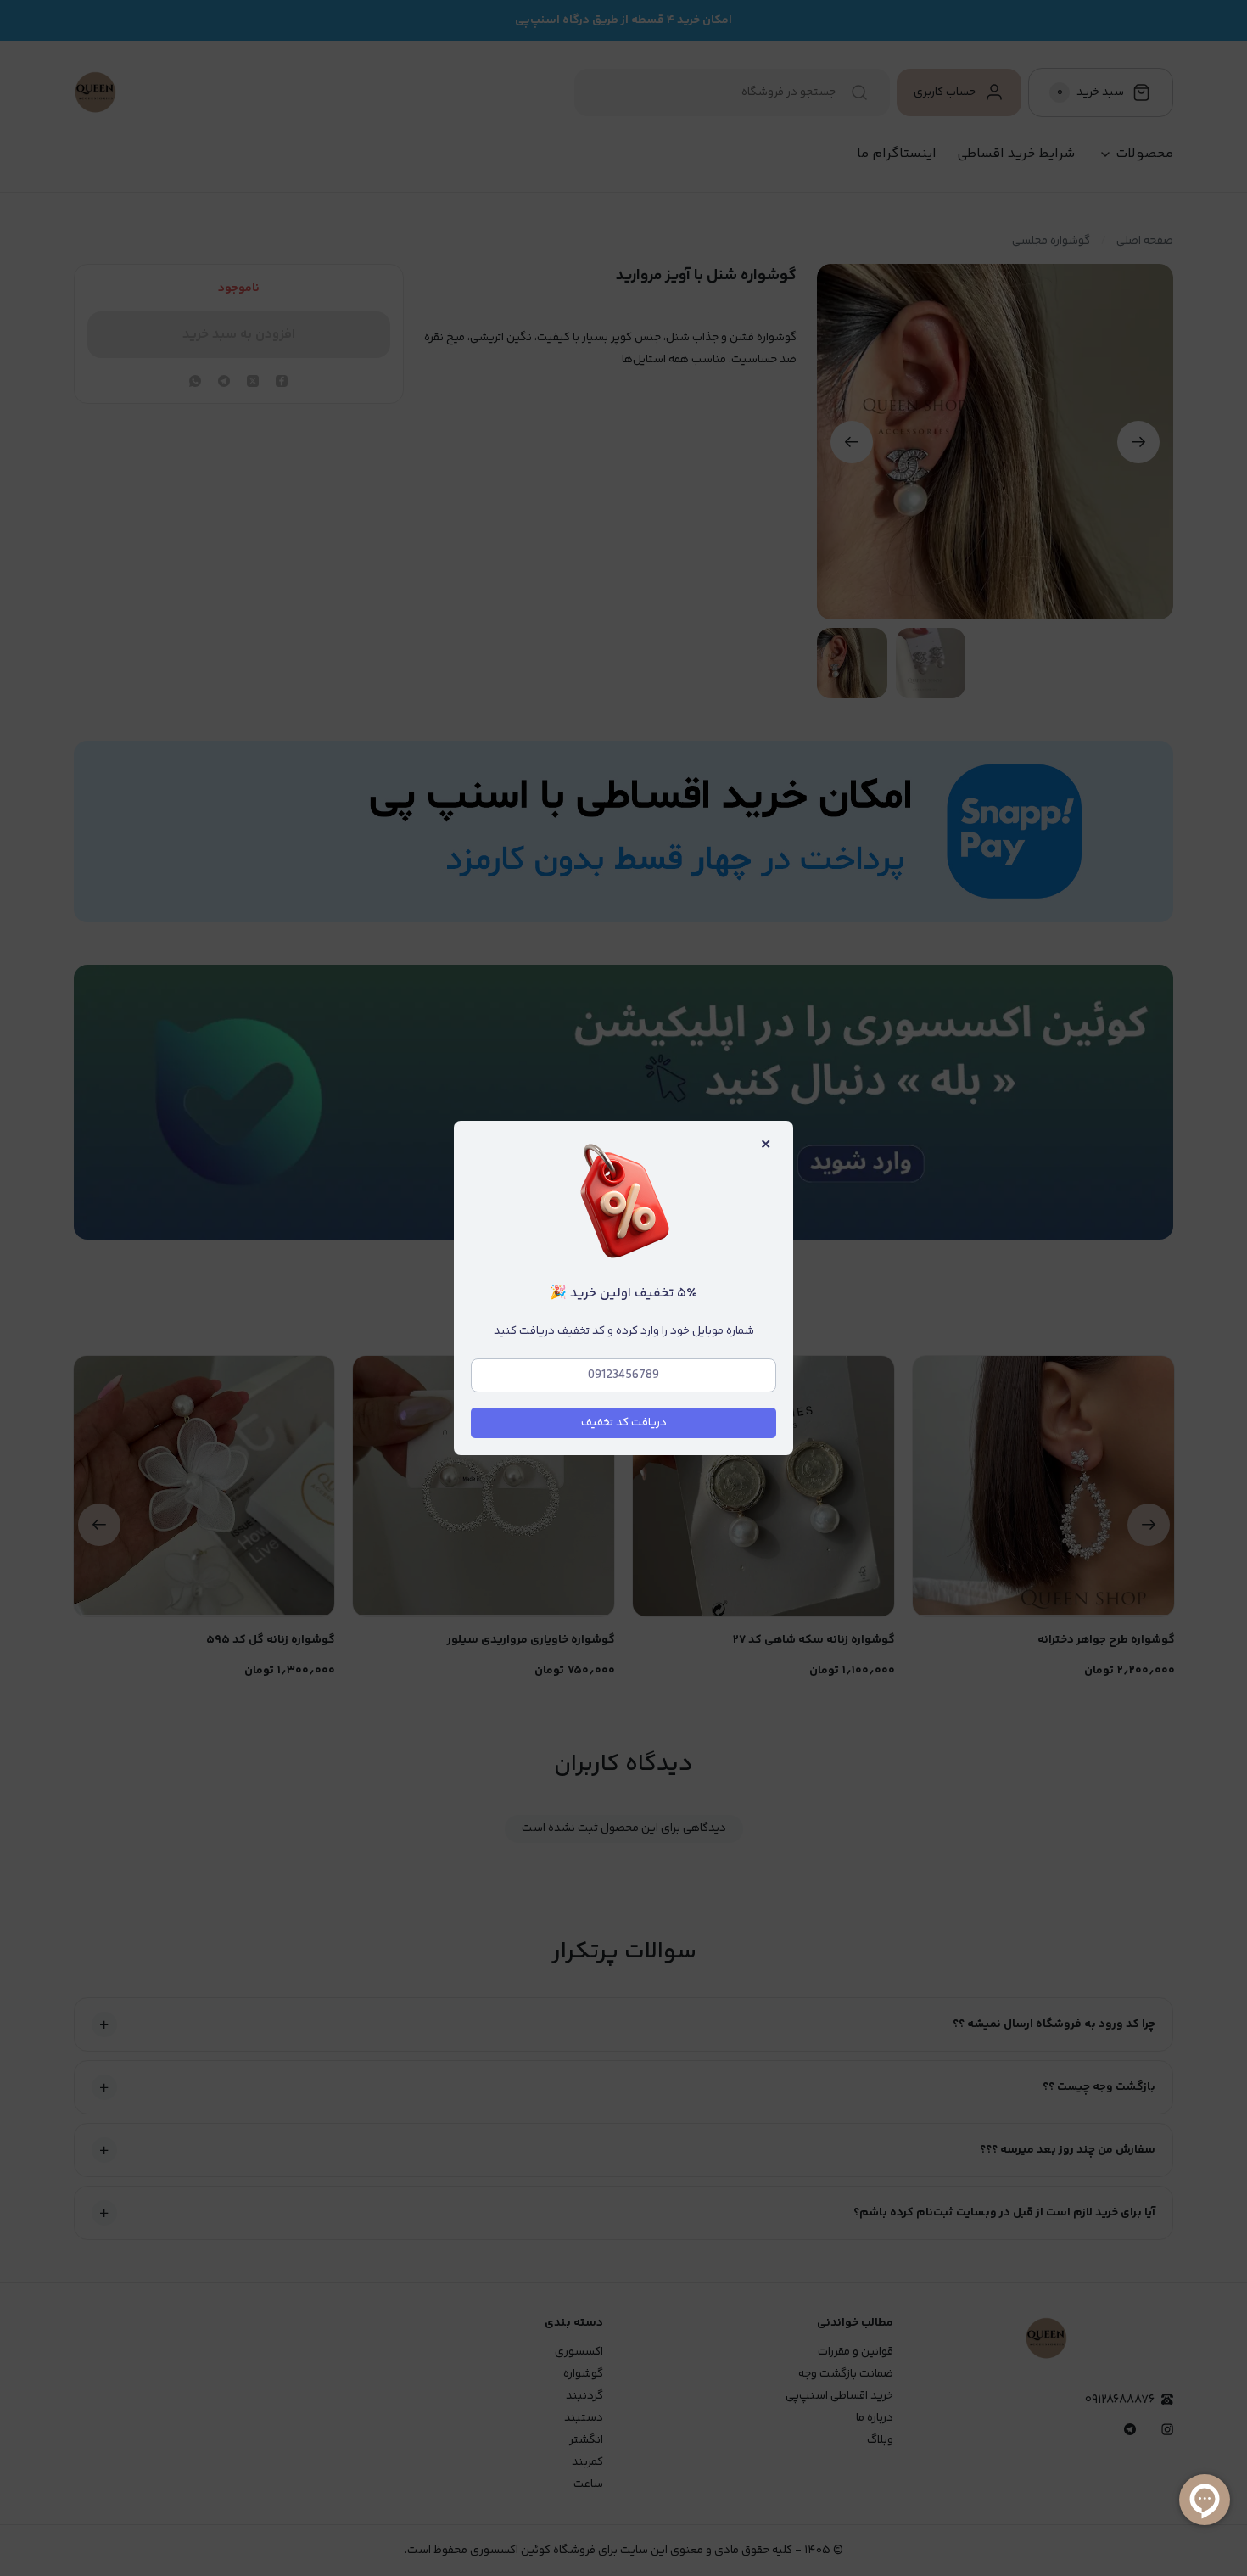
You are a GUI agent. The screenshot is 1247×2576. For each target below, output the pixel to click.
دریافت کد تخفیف (624, 1423)
